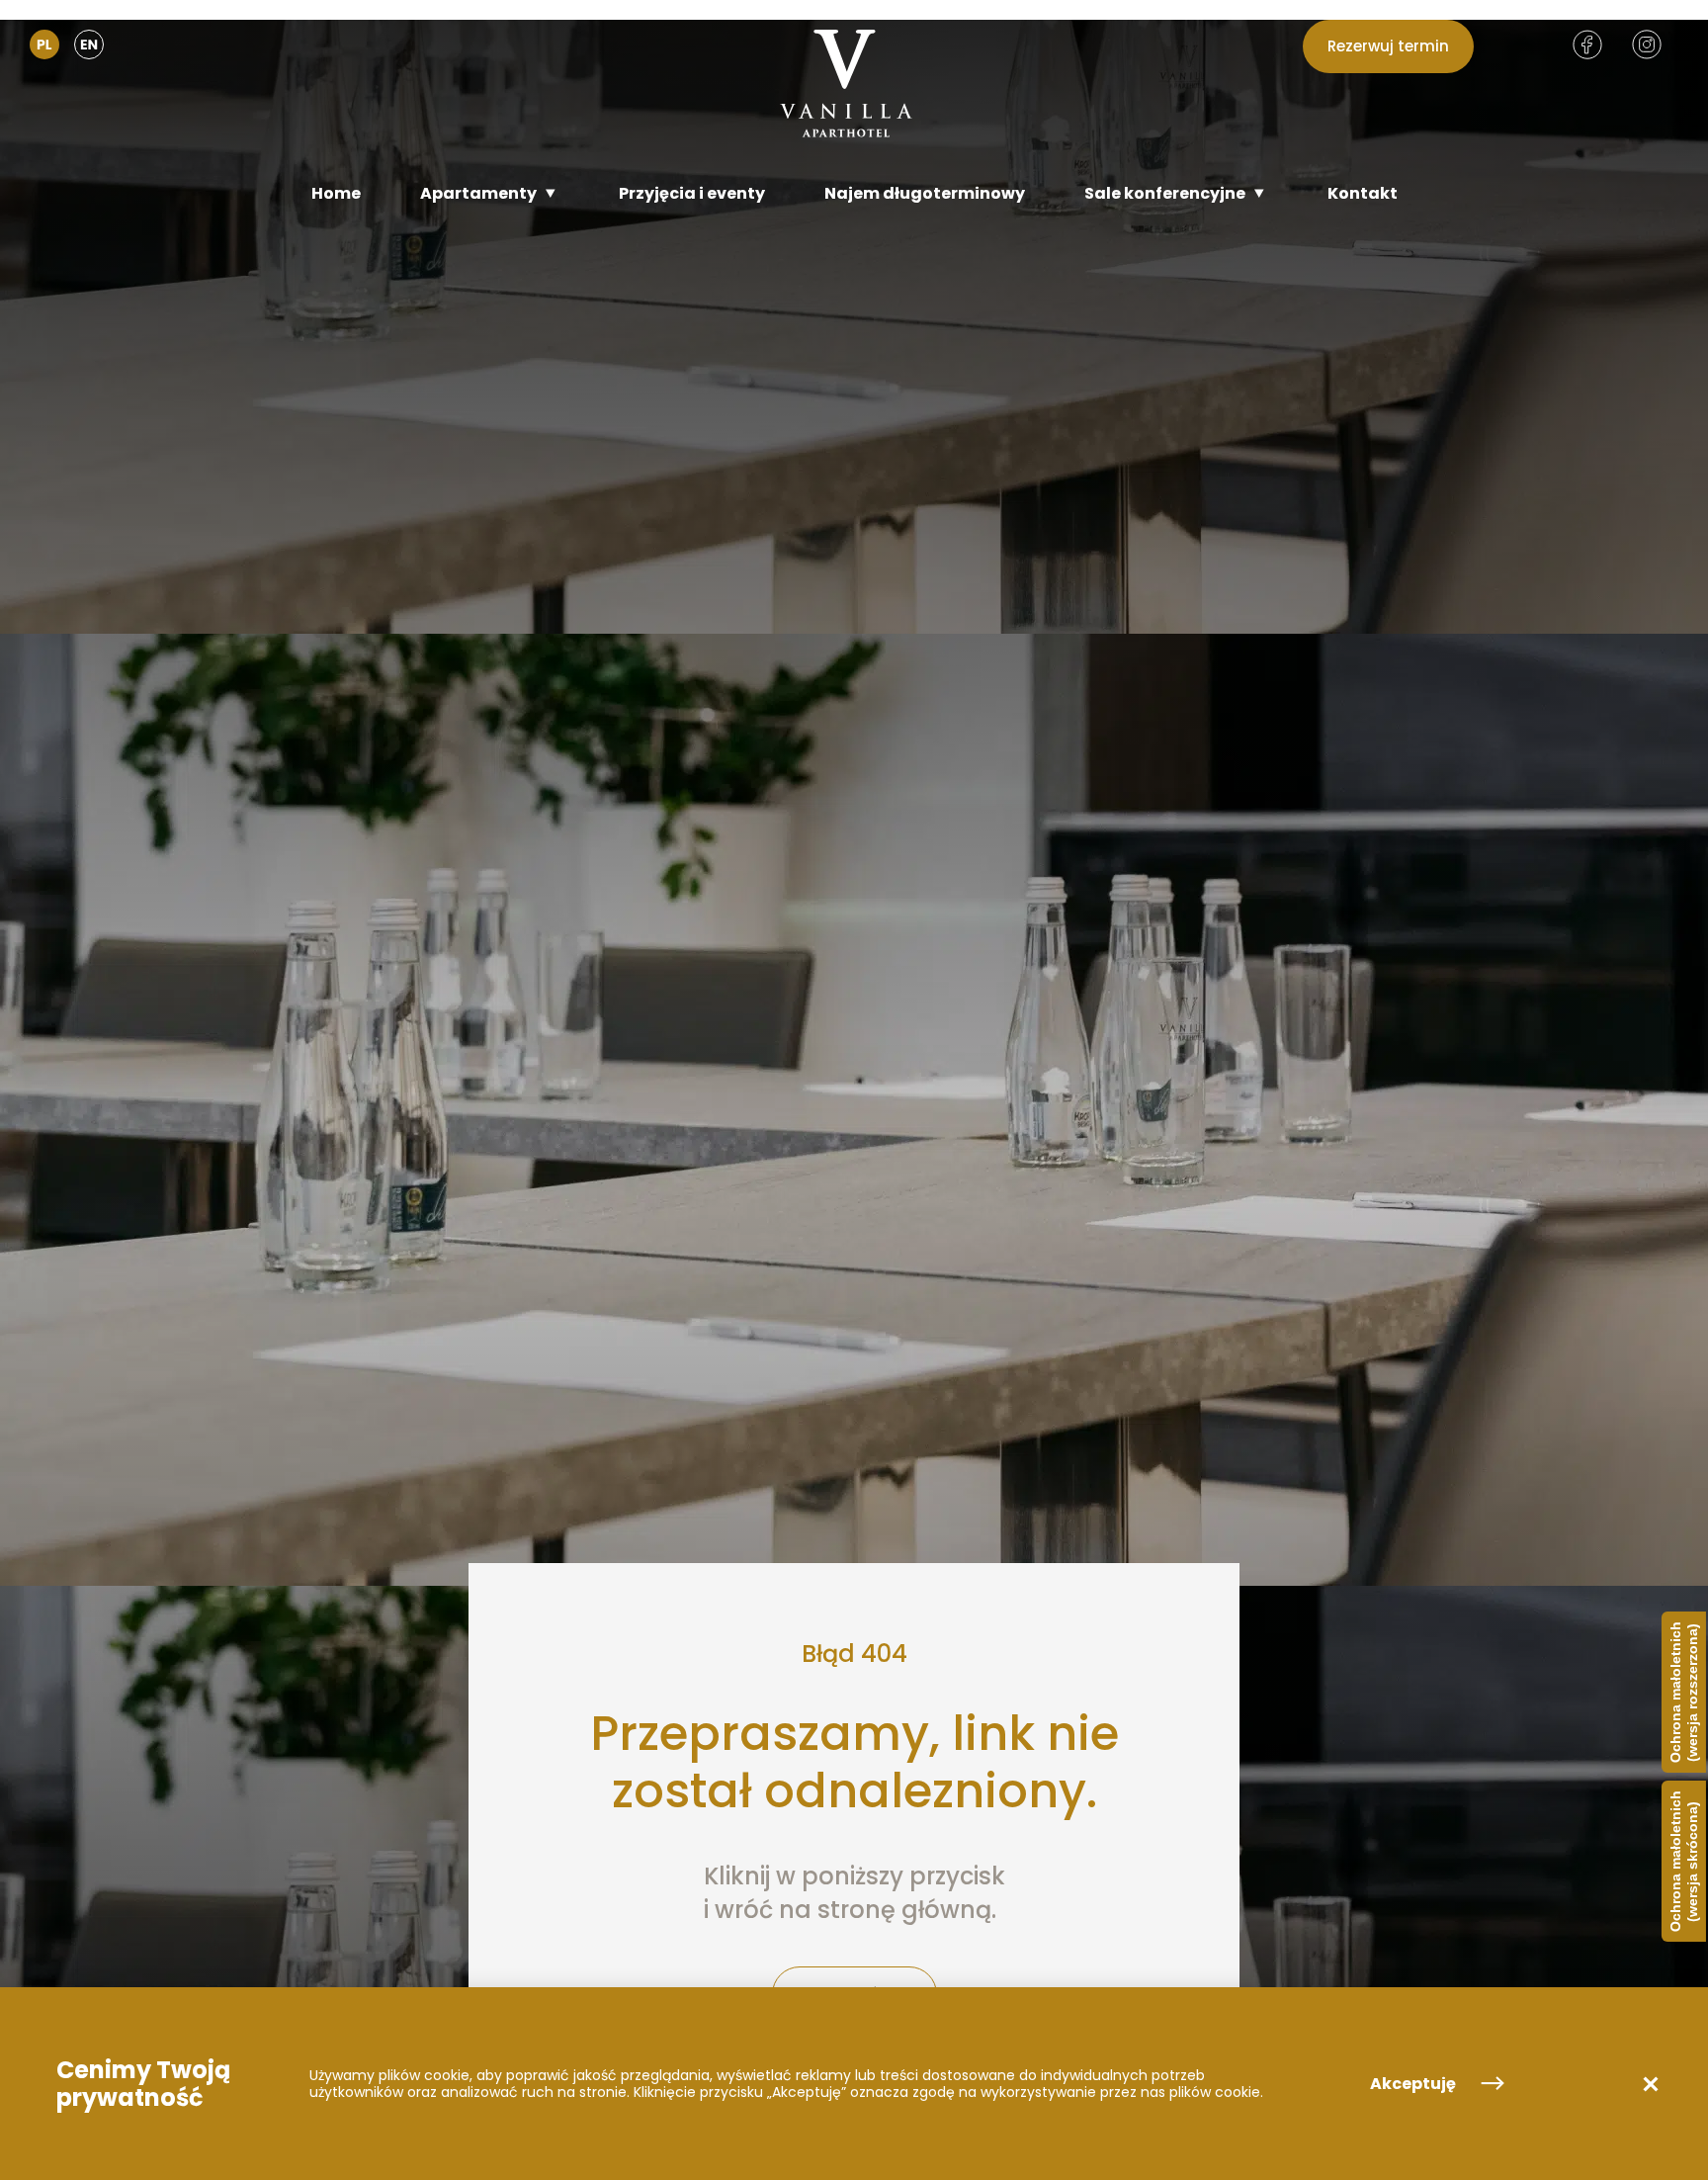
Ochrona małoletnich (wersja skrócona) (1684, 1861)
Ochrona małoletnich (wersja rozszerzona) (1684, 1692)
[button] (1651, 2084)
